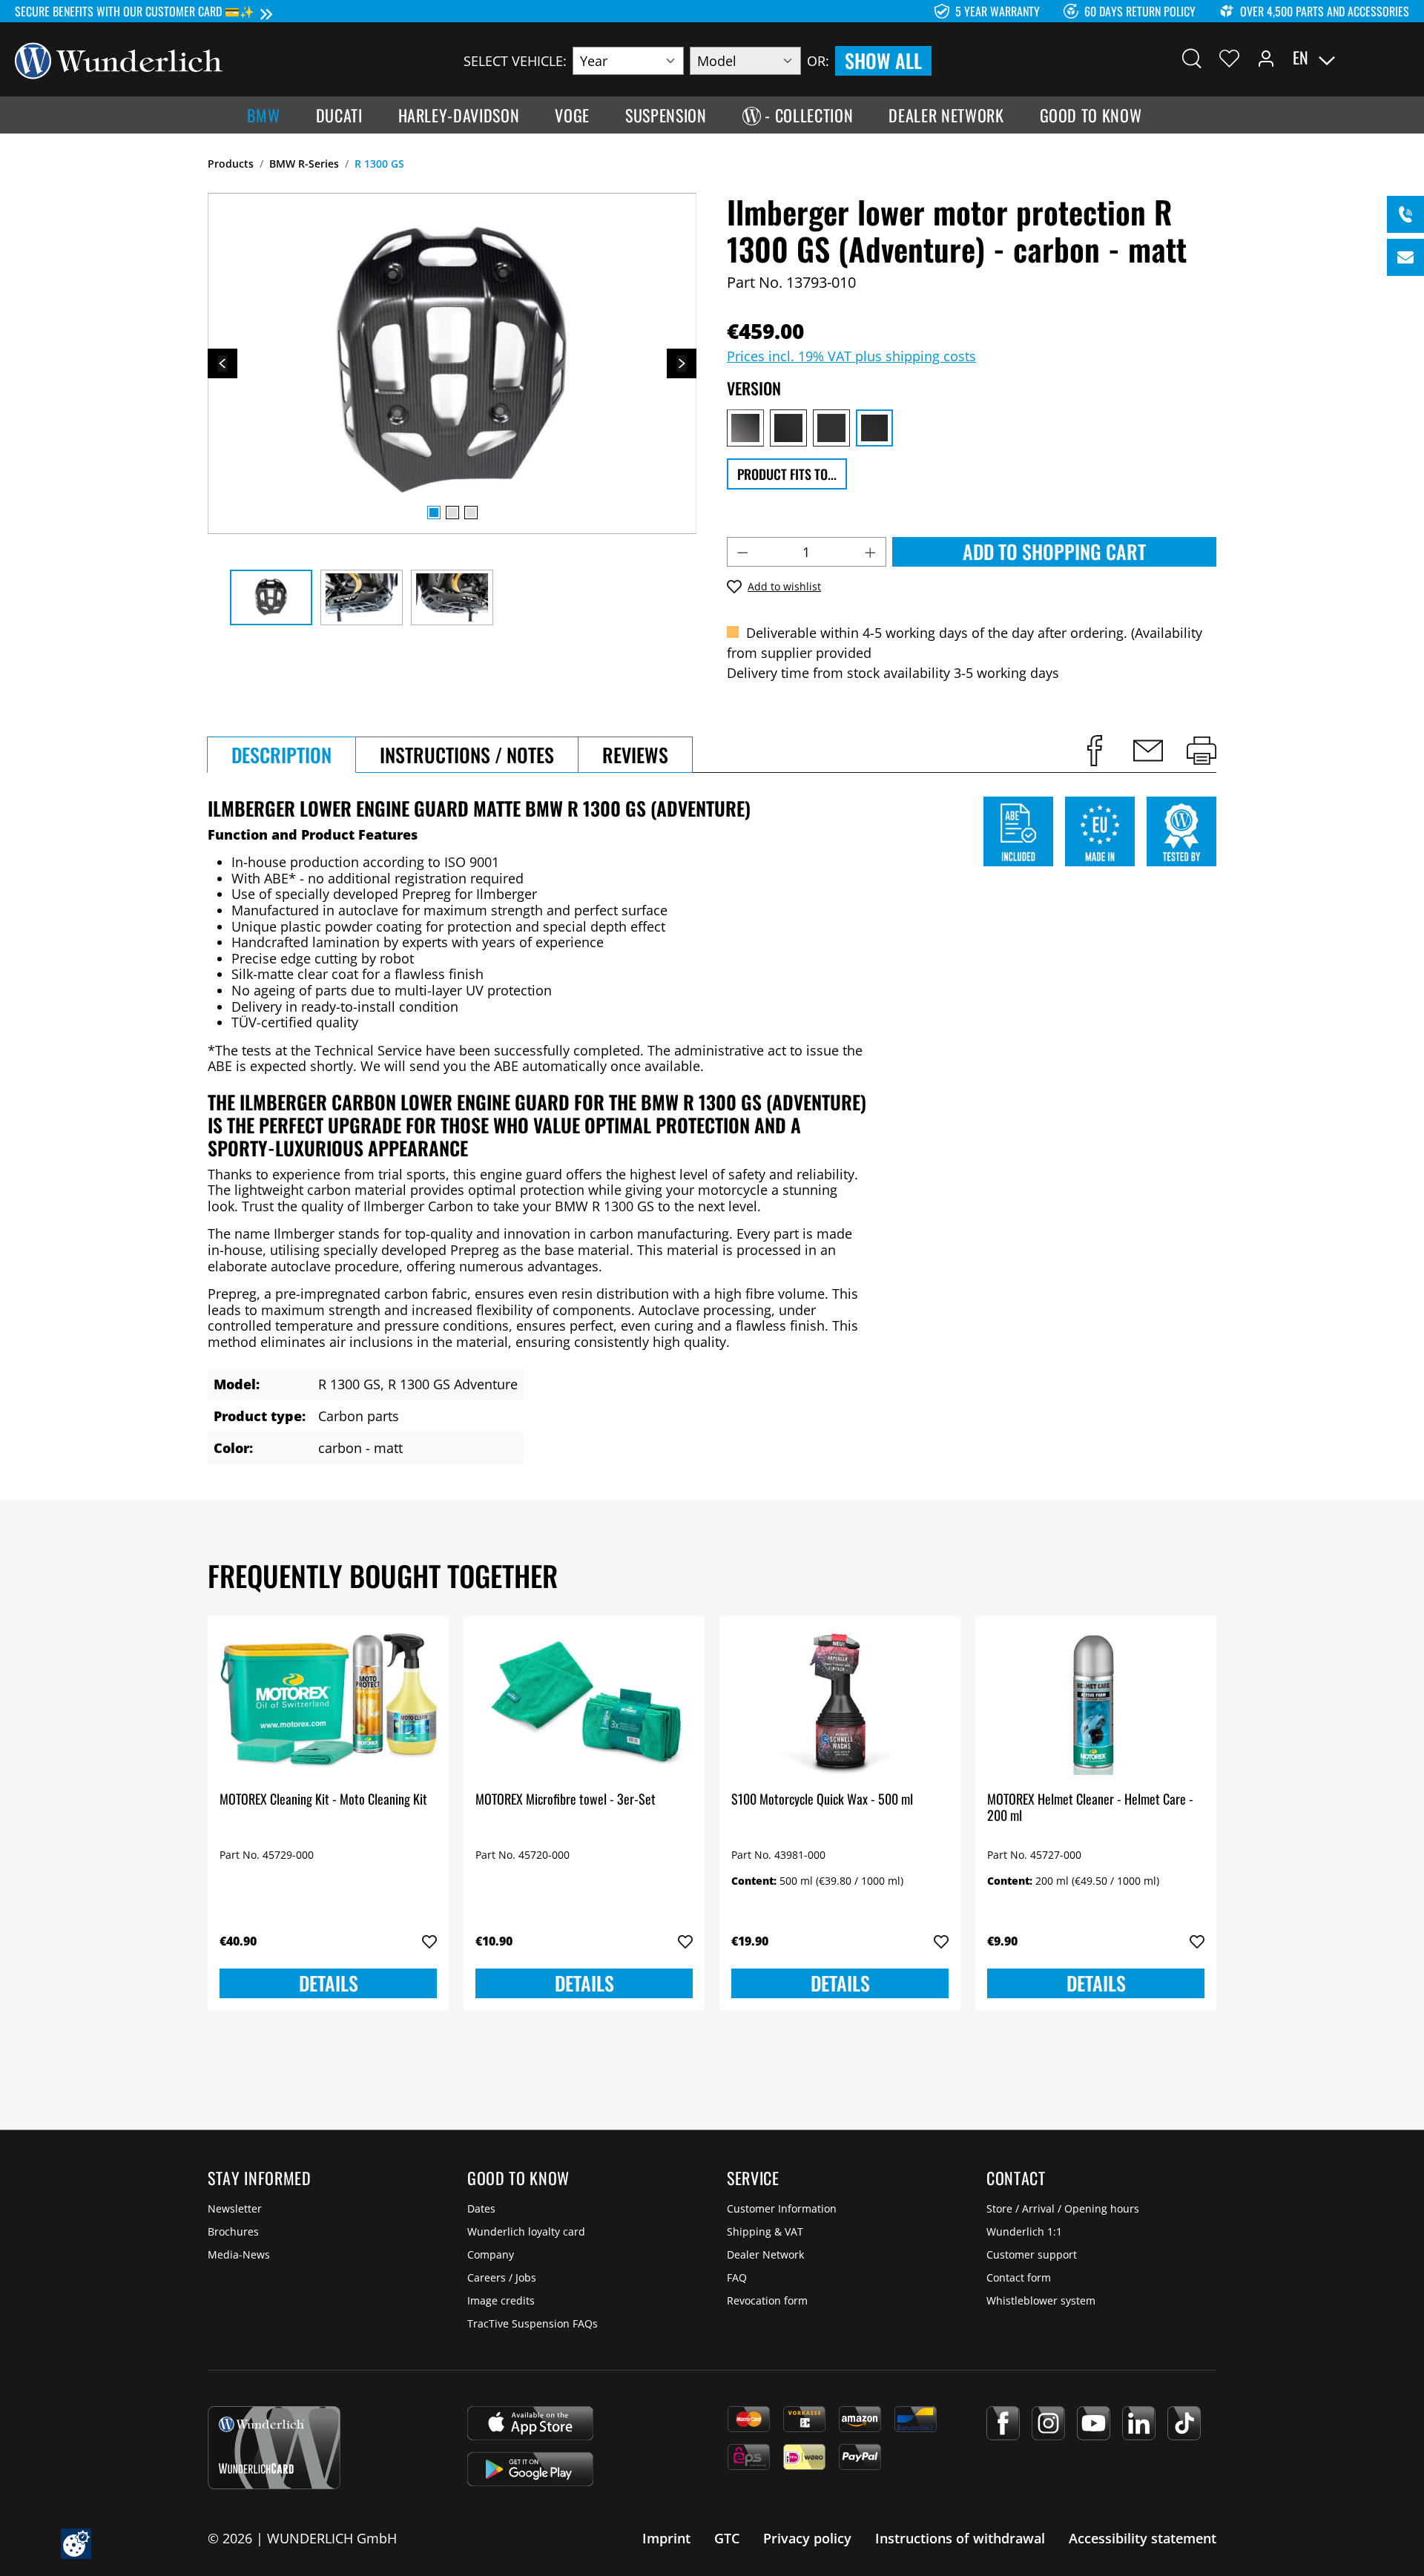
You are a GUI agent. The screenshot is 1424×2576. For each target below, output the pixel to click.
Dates (481, 2208)
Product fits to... (787, 474)
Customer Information (782, 2208)
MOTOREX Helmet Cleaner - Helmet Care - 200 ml (1090, 1808)
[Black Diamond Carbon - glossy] (745, 428)
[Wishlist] (1229, 58)
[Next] (682, 363)
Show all (883, 60)
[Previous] (222, 363)
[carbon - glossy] (831, 428)
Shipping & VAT (765, 2231)
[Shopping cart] (1400, 58)
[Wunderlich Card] (274, 2448)
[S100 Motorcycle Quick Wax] (840, 1702)
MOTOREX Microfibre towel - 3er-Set (566, 1800)
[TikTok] (1184, 2423)
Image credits (501, 2300)
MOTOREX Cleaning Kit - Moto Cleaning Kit (323, 1800)
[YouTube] (1094, 2423)
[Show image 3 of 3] (471, 513)
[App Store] (530, 2423)
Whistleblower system (1041, 2300)
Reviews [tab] (635, 755)
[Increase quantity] (871, 552)
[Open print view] (1201, 751)
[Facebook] (1003, 2423)
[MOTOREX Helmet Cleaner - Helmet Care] (1096, 1702)
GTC (727, 2538)
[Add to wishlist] (429, 1942)
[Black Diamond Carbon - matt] (788, 428)
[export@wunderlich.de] (1405, 257)
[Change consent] (76, 2544)
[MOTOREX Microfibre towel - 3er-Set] (584, 1702)
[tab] (281, 755)
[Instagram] (1048, 2423)
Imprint (666, 2538)
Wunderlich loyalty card (526, 2231)
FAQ (737, 2277)
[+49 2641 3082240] (1405, 214)
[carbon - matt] (874, 428)
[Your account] (1266, 58)
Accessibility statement (1143, 2538)
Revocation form (767, 2300)
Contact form (1019, 2277)
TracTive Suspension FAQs (533, 2323)
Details (329, 1983)
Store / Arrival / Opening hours (1063, 2208)
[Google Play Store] (530, 2469)
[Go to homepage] (119, 59)
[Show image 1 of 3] (434, 513)
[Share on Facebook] (1095, 751)
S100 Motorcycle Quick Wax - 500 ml (822, 1800)
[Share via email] (1148, 751)
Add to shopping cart (1054, 551)
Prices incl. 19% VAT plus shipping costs (851, 356)
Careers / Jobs (502, 2277)
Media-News (239, 2254)
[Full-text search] (1192, 58)
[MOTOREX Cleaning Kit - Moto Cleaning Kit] (328, 1702)
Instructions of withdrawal (960, 2538)
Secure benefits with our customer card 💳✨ (135, 11)
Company (491, 2254)
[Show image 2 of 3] (452, 513)
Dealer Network (765, 2254)
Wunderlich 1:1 (1024, 2231)
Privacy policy (807, 2538)
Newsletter (235, 2208)
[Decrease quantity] (742, 552)
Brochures (233, 2231)
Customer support (1032, 2254)
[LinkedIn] (1139, 2423)
